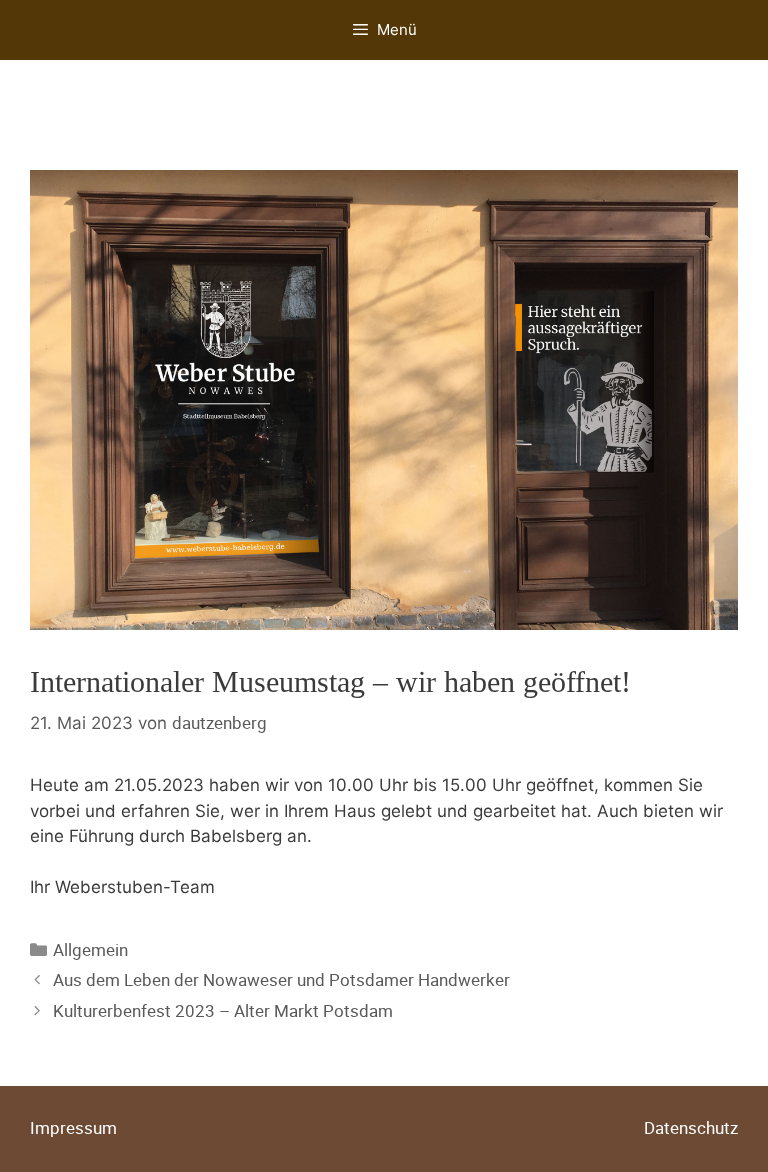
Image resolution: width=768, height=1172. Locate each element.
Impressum (73, 1127)
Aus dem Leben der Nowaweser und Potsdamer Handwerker (281, 979)
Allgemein (90, 949)
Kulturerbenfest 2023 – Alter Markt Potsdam (223, 1010)
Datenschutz (691, 1127)
